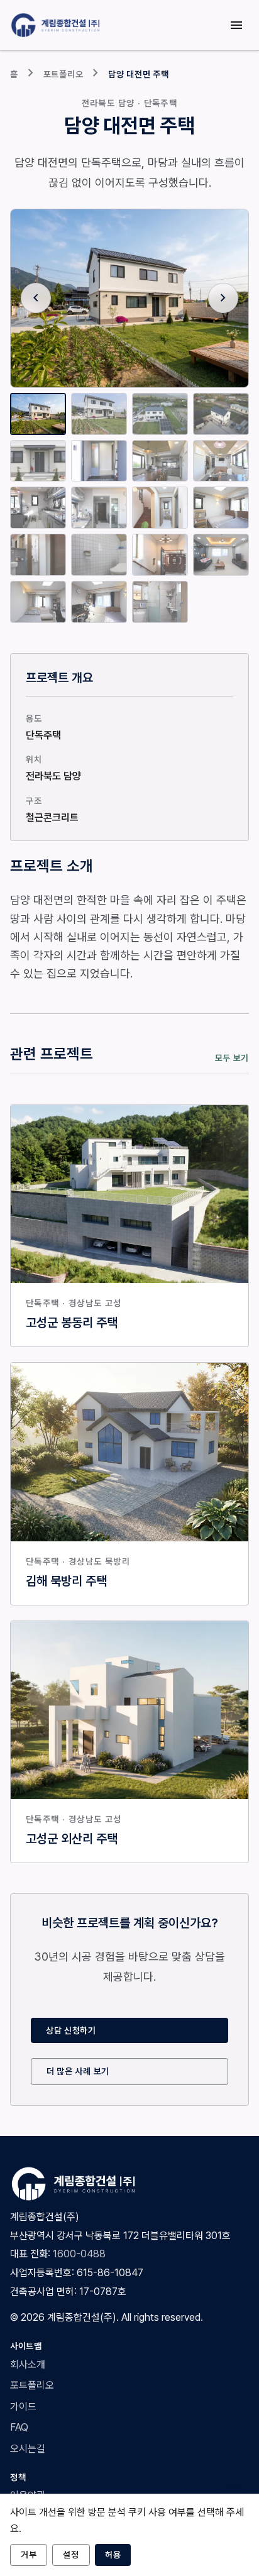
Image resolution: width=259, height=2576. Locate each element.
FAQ (19, 2427)
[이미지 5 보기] (38, 461)
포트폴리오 (63, 74)
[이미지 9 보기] (38, 508)
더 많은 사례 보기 (78, 2071)
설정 (71, 2555)
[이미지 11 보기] (160, 508)
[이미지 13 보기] (38, 555)
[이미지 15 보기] (160, 555)
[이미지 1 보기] (38, 414)
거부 (29, 2555)
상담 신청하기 (71, 2030)
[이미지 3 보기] (160, 414)
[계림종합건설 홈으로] (57, 25)
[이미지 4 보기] (221, 414)
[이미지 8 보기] (221, 461)
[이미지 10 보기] (99, 508)
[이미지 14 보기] (99, 555)
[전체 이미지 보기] (129, 298)
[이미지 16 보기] (221, 555)
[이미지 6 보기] (99, 461)
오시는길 (28, 2449)
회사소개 (28, 2364)
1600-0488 (79, 2254)
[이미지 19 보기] (160, 602)
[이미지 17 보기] (38, 602)
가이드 (23, 2407)
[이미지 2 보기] (99, 414)
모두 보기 (232, 1058)
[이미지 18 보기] (99, 602)
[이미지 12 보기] (221, 508)
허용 (113, 2555)
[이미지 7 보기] (160, 461)
